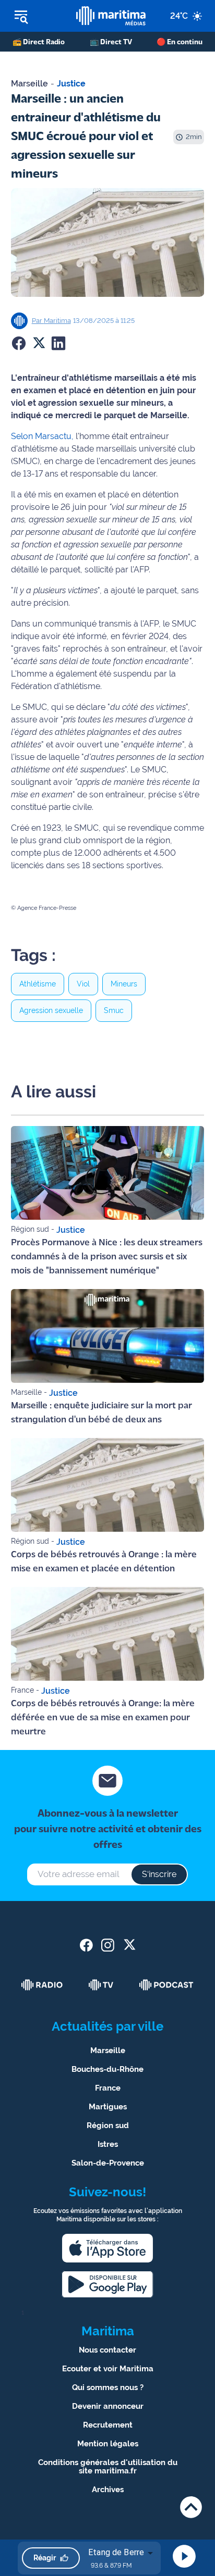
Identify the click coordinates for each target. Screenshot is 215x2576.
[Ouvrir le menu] (38, 16)
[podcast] (166, 1985)
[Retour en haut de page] (191, 2507)
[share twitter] (129, 1945)
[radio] (42, 1985)
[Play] (184, 2556)
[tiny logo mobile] (111, 16)
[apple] (107, 2248)
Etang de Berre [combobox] (116, 2552)
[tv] (101, 1985)
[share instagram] (108, 1945)
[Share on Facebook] (19, 343)
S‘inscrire (159, 1874)
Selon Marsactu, (42, 436)
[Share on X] (39, 343)
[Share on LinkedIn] (58, 343)
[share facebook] (86, 1945)
